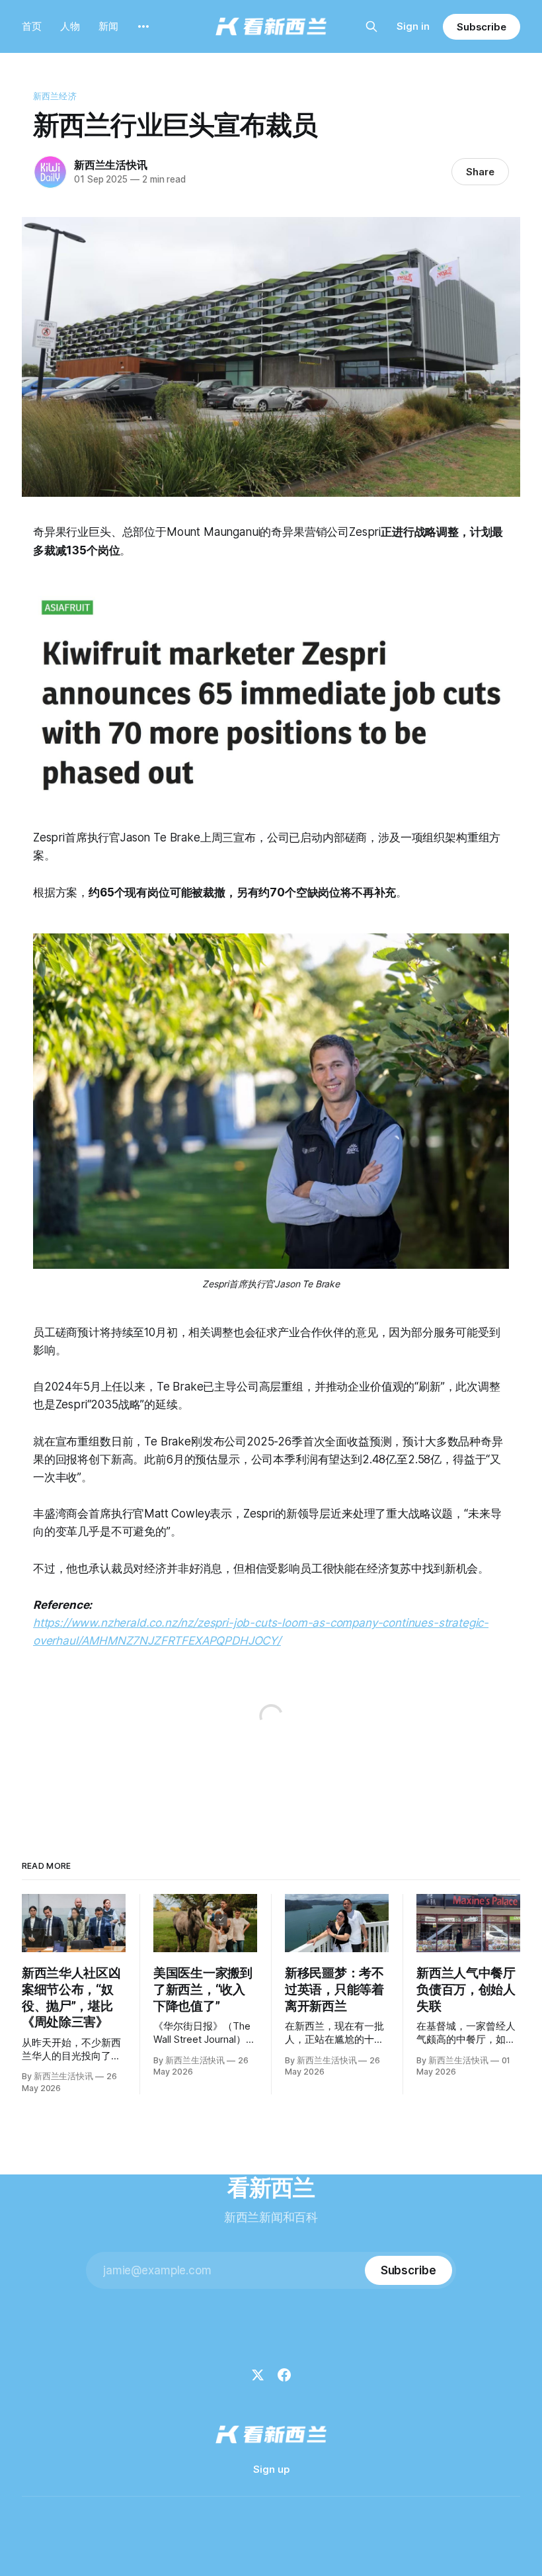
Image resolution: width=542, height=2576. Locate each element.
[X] (258, 2375)
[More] (143, 26)
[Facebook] (284, 2375)
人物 (70, 26)
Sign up (271, 2469)
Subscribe (482, 27)
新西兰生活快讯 (111, 165)
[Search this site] (371, 26)
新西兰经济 (55, 96)
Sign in (413, 26)
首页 (32, 26)
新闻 (108, 26)
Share (480, 172)
